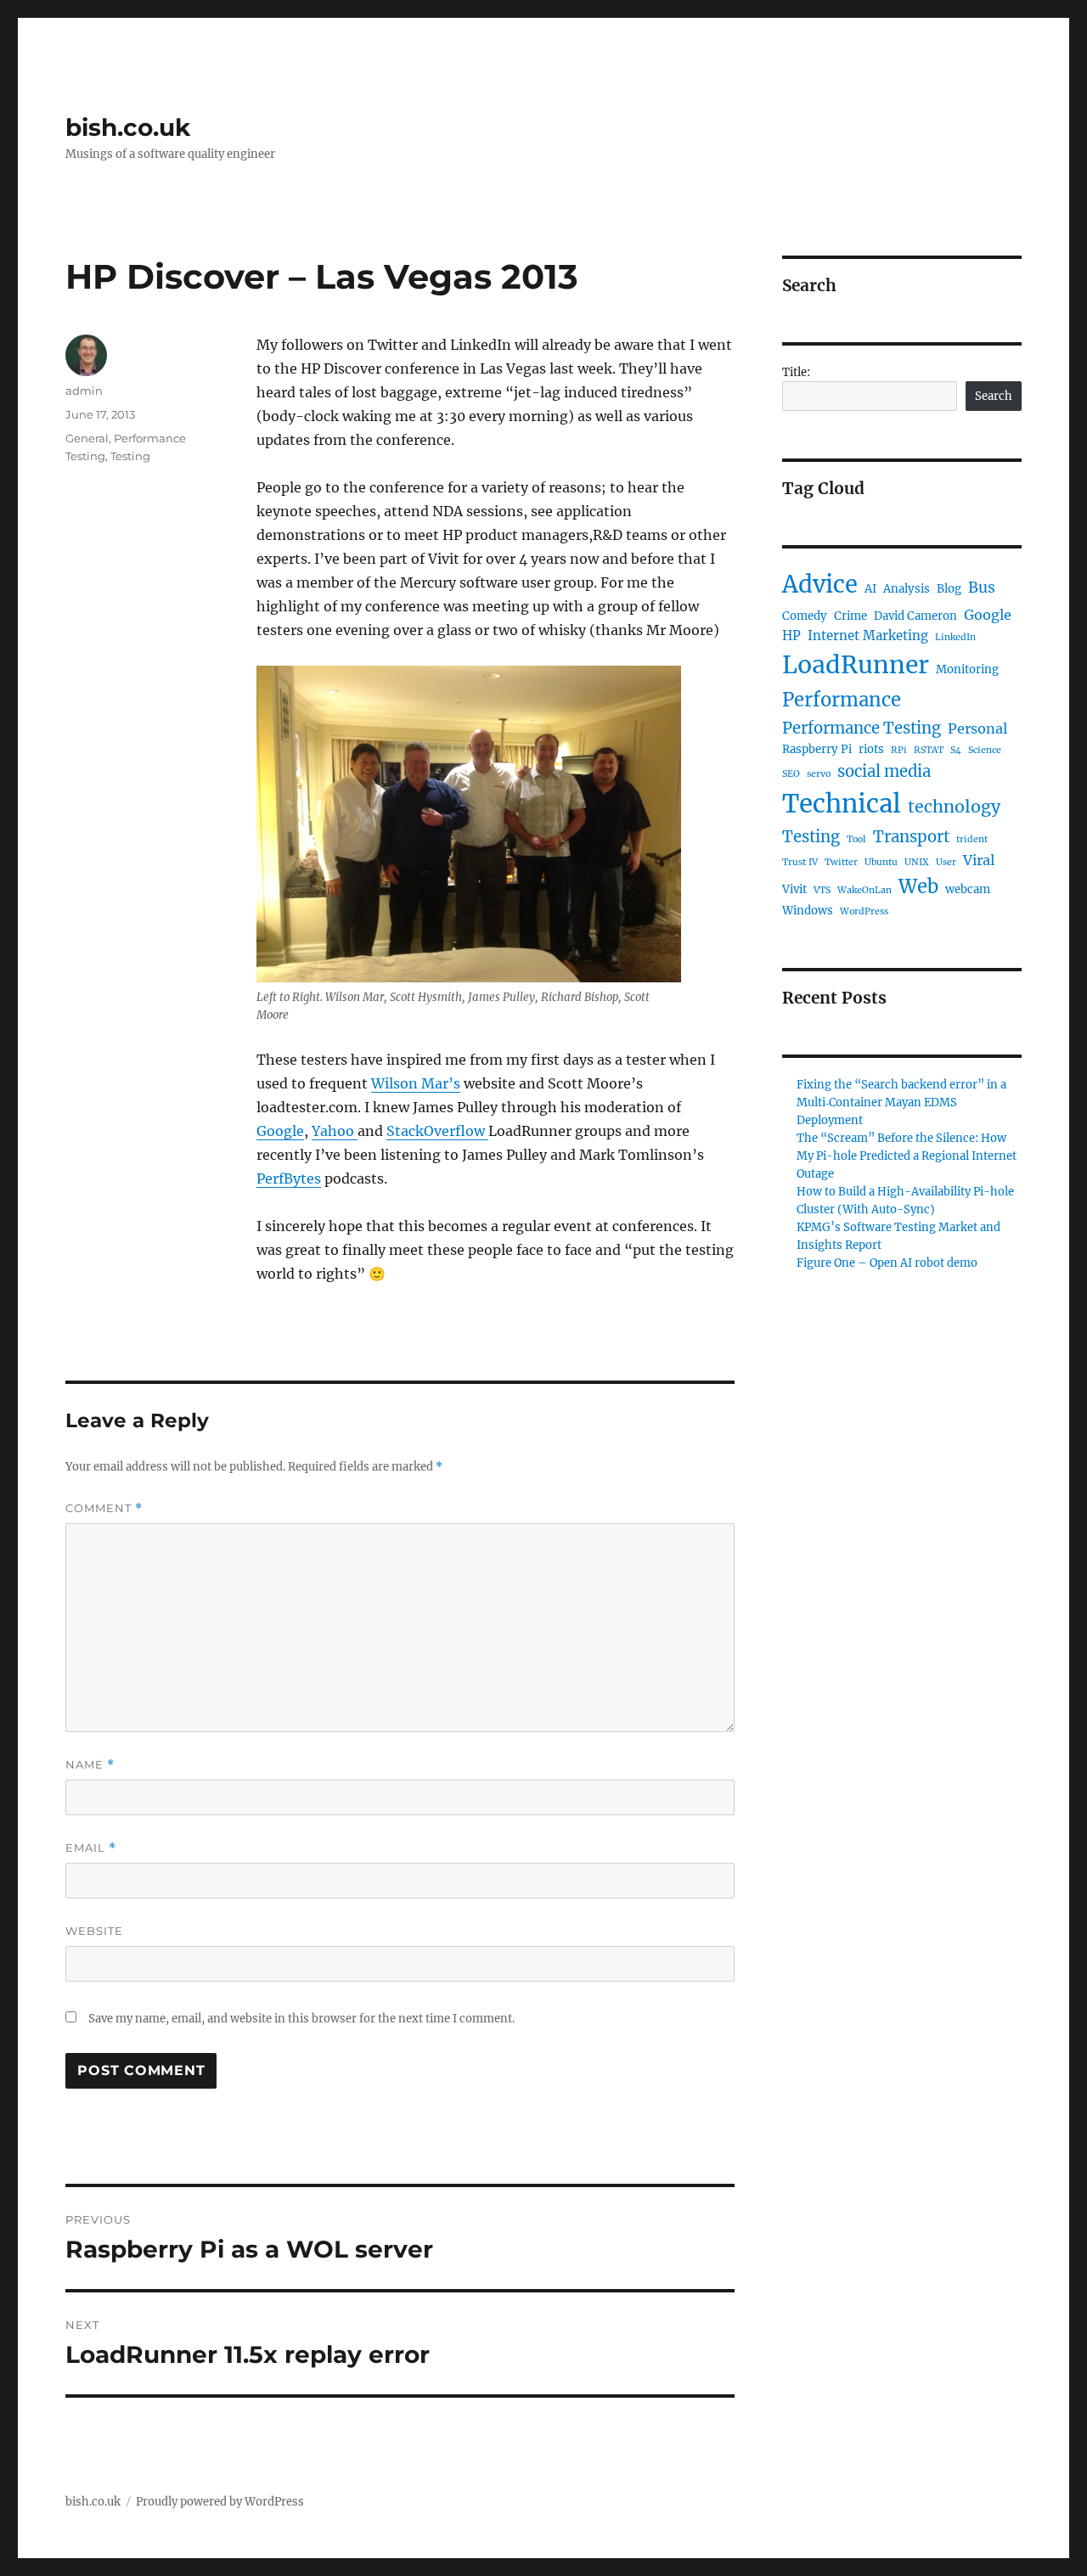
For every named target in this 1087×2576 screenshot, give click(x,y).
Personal (977, 728)
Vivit (794, 889)
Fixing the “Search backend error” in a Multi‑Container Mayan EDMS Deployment (901, 1102)
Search (994, 396)
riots (871, 749)
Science (985, 750)
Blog (949, 589)
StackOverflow (437, 1131)
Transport (911, 837)
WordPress (864, 911)
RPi (899, 750)
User (946, 862)
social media (884, 771)
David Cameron (915, 616)
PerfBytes (289, 1178)
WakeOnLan (865, 890)
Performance (842, 700)
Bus (982, 588)
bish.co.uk (128, 127)
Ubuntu (881, 862)
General (87, 438)
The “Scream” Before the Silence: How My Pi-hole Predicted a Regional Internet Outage (907, 1156)
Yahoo (335, 1131)
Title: (796, 372)
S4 (956, 750)
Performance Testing (862, 728)
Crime (850, 616)
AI (870, 589)
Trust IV (800, 862)
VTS (822, 890)
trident (972, 839)
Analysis (907, 589)
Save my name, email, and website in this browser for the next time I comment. (301, 2019)
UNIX (917, 862)
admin (84, 391)
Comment (104, 1508)
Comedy (805, 616)
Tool (856, 839)
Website (94, 1931)
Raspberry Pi (817, 749)
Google (280, 1131)
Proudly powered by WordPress (220, 2502)
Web (918, 886)
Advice (820, 584)
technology (954, 807)
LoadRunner (856, 665)
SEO (791, 774)
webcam (968, 889)
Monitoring (967, 669)
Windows (808, 911)
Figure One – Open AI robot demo (887, 1263)
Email (91, 1848)
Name (90, 1765)
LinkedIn (955, 637)
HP (791, 636)
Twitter (841, 862)
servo (819, 774)
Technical (842, 804)
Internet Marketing (868, 636)
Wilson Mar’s (416, 1083)
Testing (130, 456)
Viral (979, 860)
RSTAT (929, 750)
